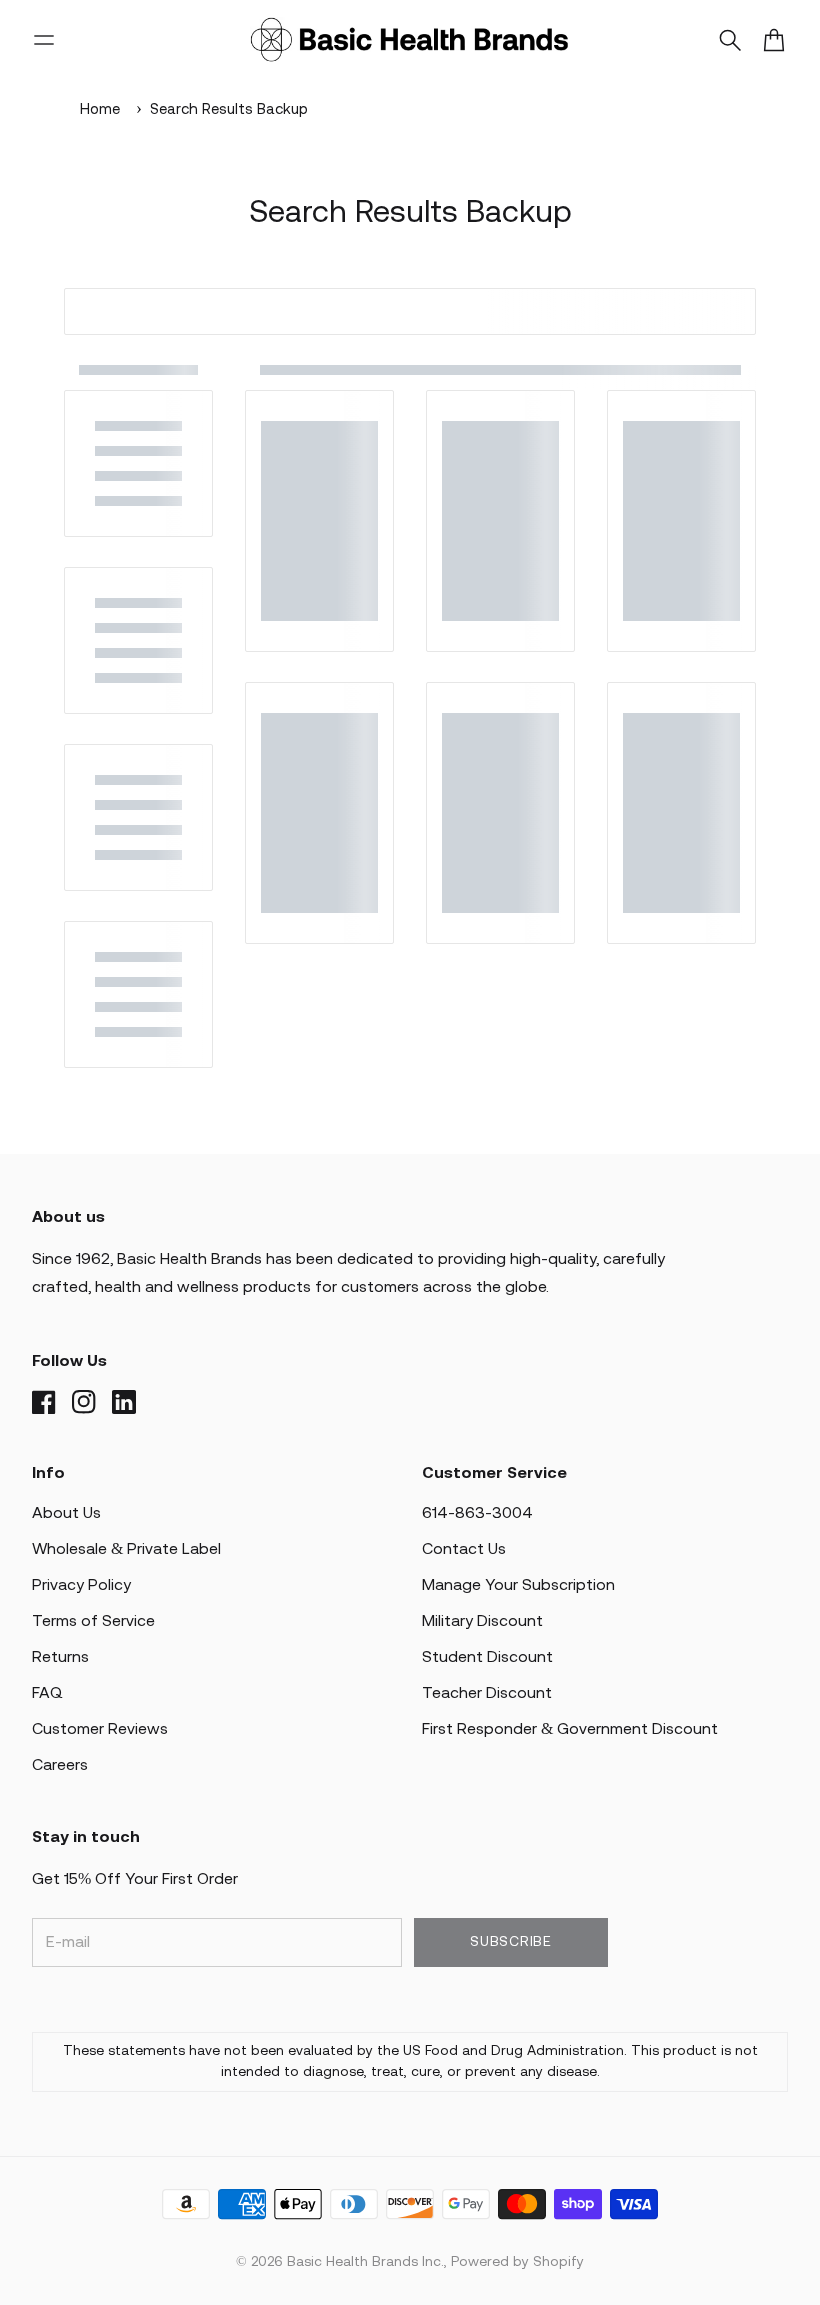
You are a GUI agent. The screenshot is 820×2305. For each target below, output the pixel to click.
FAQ (47, 1693)
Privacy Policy (81, 1585)
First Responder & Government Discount (570, 1729)
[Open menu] (44, 40)
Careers (60, 1765)
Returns (60, 1657)
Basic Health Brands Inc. (365, 2262)
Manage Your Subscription (518, 1585)
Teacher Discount (487, 1693)
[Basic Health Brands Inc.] (410, 40)
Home (100, 110)
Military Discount (482, 1621)
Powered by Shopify (517, 2262)
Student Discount (487, 1657)
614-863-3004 (477, 1513)
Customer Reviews (100, 1729)
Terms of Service (93, 1621)
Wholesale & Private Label (126, 1549)
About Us (66, 1513)
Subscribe (510, 1942)
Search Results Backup (229, 110)
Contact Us (464, 1549)
